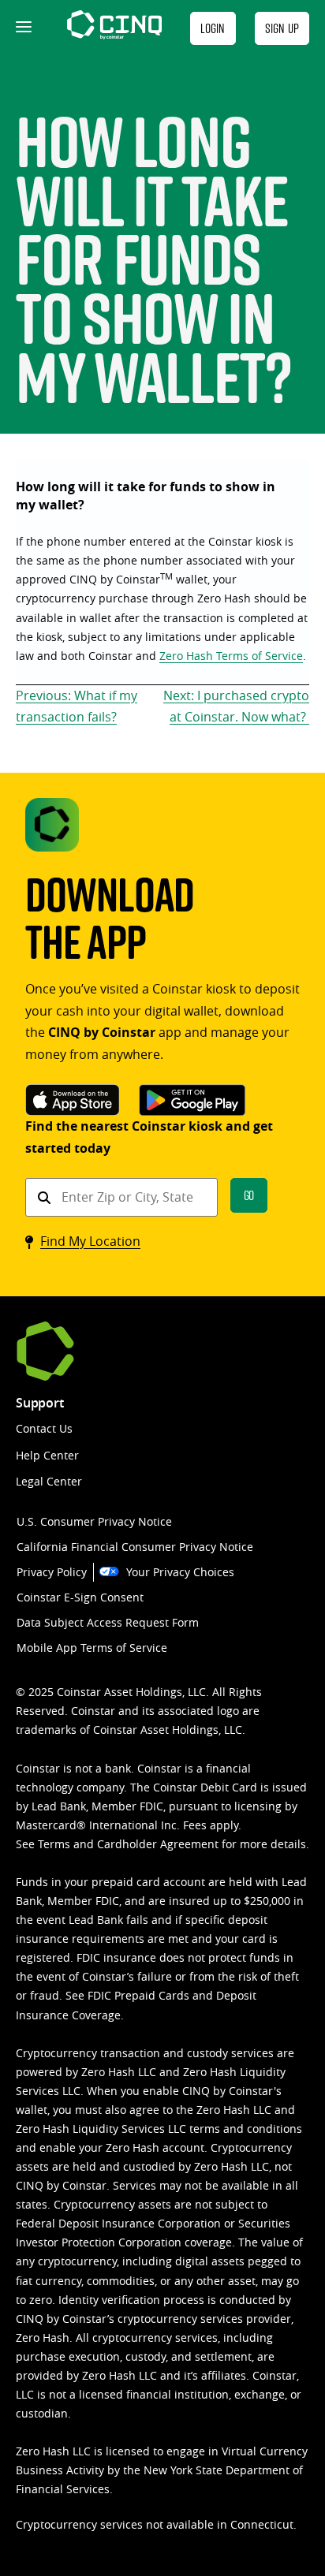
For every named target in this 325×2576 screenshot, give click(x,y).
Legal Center (49, 1481)
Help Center (47, 1455)
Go (249, 1195)
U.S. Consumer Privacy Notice (94, 1521)
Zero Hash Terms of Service (231, 656)
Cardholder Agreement (158, 1844)
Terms (54, 1844)
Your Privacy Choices (180, 1572)
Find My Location (90, 1241)
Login (213, 28)
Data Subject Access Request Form (108, 1622)
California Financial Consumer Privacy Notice (135, 1547)
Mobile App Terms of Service (92, 1648)
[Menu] (22, 28)
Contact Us (44, 1428)
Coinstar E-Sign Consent (80, 1597)
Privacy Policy (52, 1572)
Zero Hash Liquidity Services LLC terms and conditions (159, 2129)
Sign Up (282, 28)
